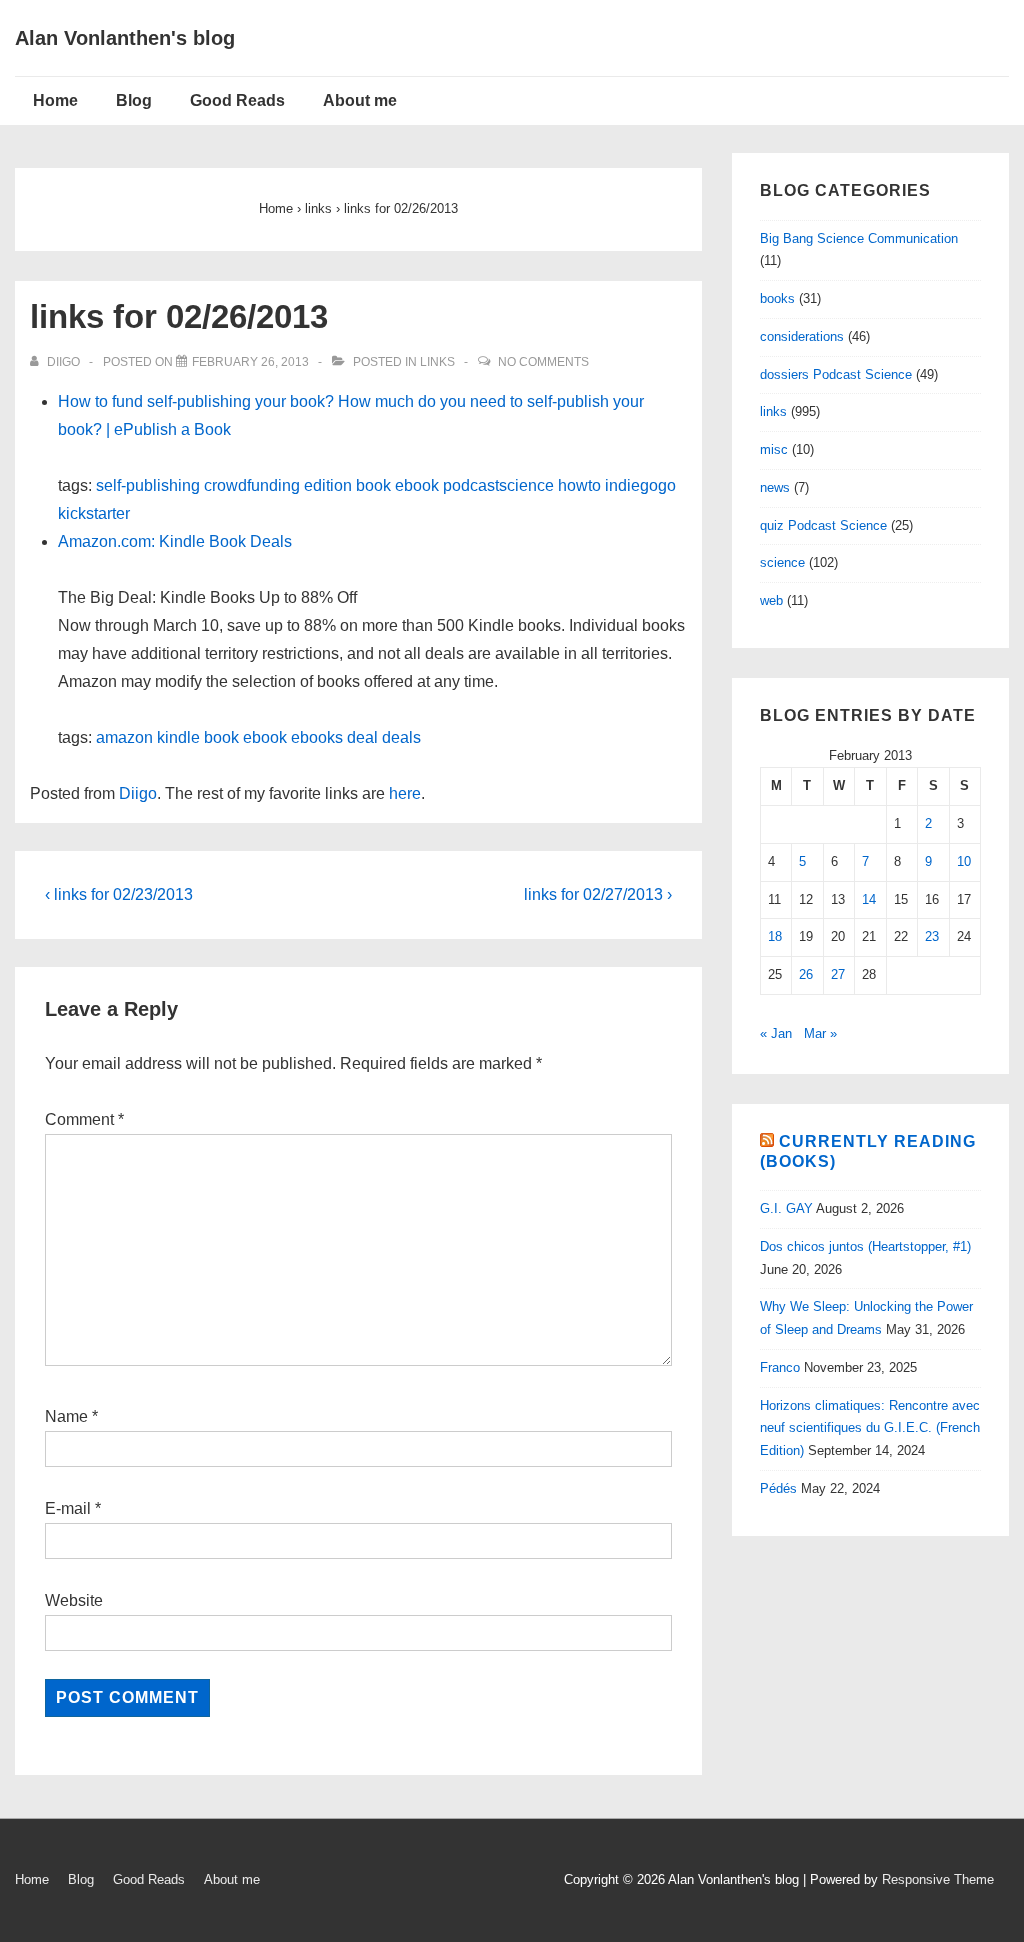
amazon (124, 737)
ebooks (317, 737)
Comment (84, 1119)
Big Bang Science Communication (859, 238)
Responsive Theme (938, 1879)
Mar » (820, 1033)
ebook (417, 485)
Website (74, 1600)
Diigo (138, 793)
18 (775, 936)
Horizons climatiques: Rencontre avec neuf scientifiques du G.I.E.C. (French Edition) (870, 1428)
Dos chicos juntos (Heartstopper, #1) (865, 1246)
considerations (802, 336)
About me (360, 100)
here (405, 793)
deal (362, 737)
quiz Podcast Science (823, 525)
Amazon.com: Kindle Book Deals (175, 541)
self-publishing (148, 485)
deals (401, 737)
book (373, 485)
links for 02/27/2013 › (598, 894)
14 (869, 899)
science (782, 562)
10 (964, 861)
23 (932, 936)
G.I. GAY (786, 1208)
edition (328, 485)
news (775, 487)
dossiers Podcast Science (836, 374)
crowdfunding (252, 485)
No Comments (543, 362)
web (771, 600)
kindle (178, 737)
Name (66, 1416)
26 (806, 974)
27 (838, 974)
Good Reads (237, 100)
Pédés (778, 1488)
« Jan (776, 1033)
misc (774, 449)
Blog (134, 100)
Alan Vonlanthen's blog (125, 38)
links (437, 362)
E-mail (68, 1508)
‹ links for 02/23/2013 (119, 894)
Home (55, 100)
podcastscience (498, 485)
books (777, 298)
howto (579, 485)
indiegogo (640, 485)
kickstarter (94, 513)
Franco (780, 1367)
